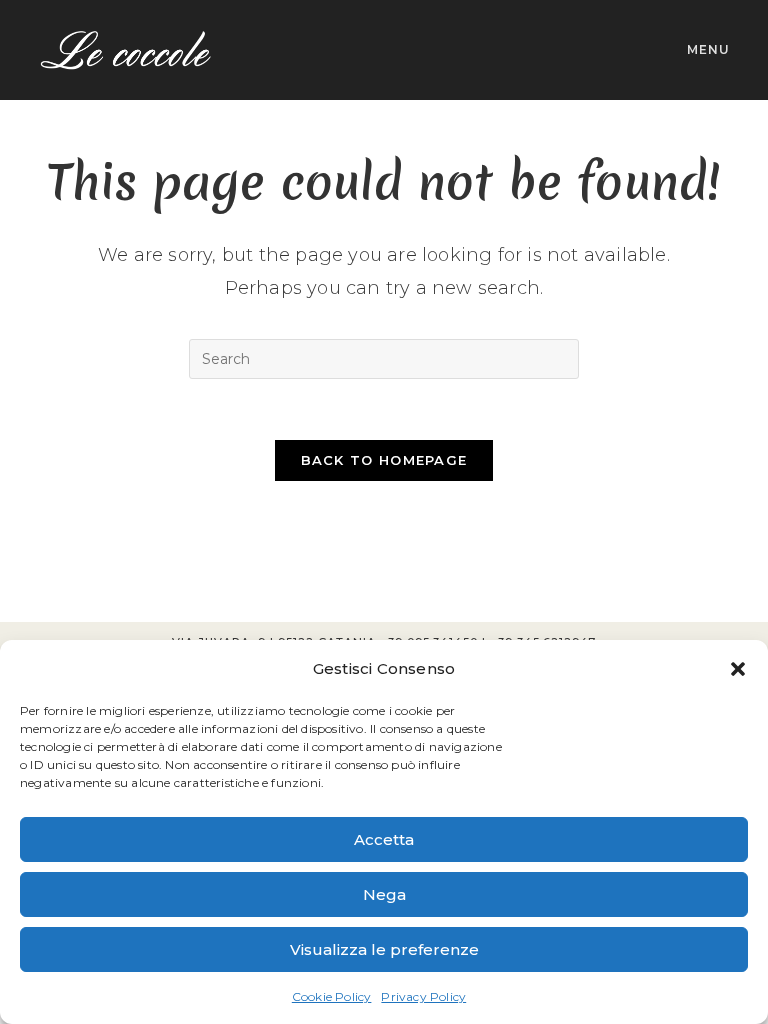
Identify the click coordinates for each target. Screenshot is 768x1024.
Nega (384, 894)
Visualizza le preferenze (384, 949)
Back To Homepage (384, 460)
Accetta (384, 839)
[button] (738, 669)
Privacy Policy (423, 996)
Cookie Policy (332, 996)
